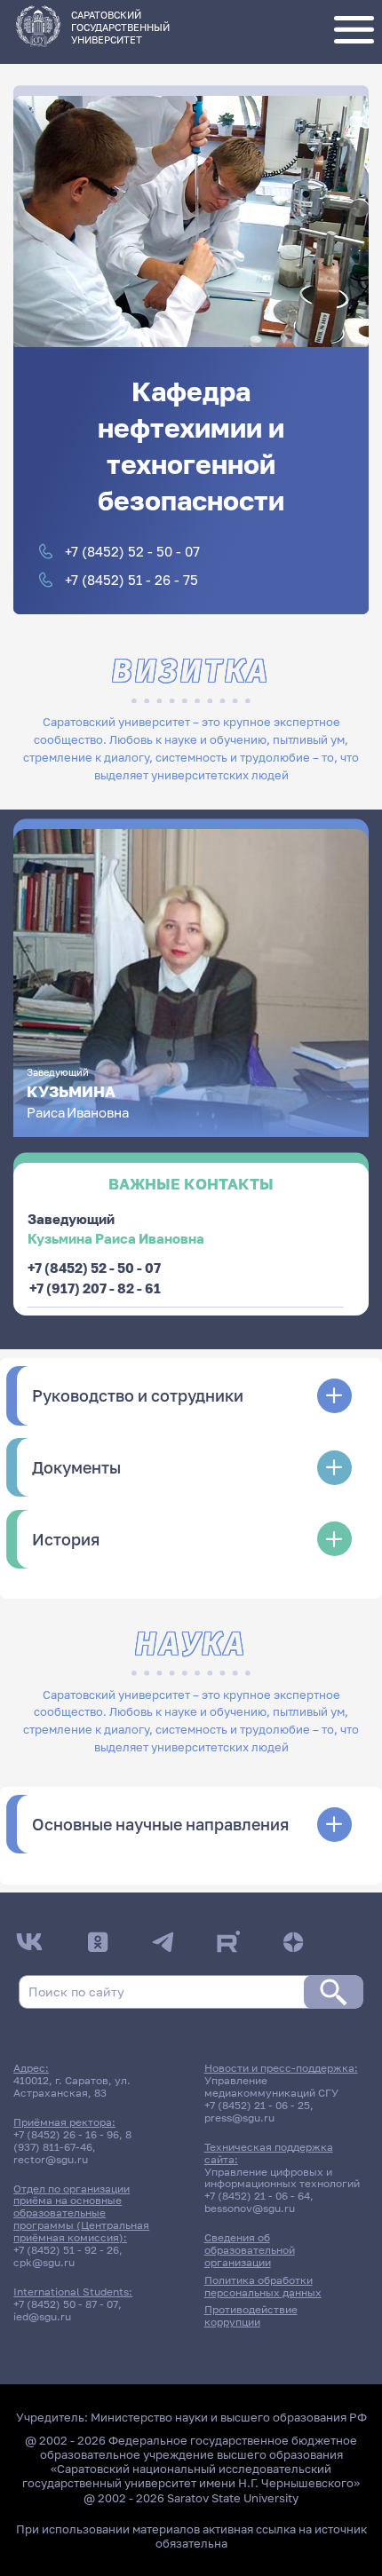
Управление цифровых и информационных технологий (282, 2178)
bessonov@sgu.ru (250, 2209)
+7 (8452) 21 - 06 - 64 (257, 2196)
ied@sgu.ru (42, 2317)
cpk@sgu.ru (44, 2263)
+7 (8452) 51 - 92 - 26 (66, 2250)
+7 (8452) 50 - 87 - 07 (66, 2304)
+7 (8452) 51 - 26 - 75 (131, 580)
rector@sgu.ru (51, 2160)
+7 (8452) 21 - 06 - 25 (257, 2106)
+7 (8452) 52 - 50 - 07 (132, 551)
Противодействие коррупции (251, 2316)
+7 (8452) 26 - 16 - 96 (66, 2135)
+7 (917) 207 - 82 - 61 (95, 1288)
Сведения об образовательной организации (250, 2250)
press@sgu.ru (239, 2118)
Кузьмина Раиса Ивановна (116, 1238)
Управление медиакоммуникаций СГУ (271, 2087)
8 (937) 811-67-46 (72, 2141)
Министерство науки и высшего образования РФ (229, 2417)
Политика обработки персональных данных (263, 2287)
